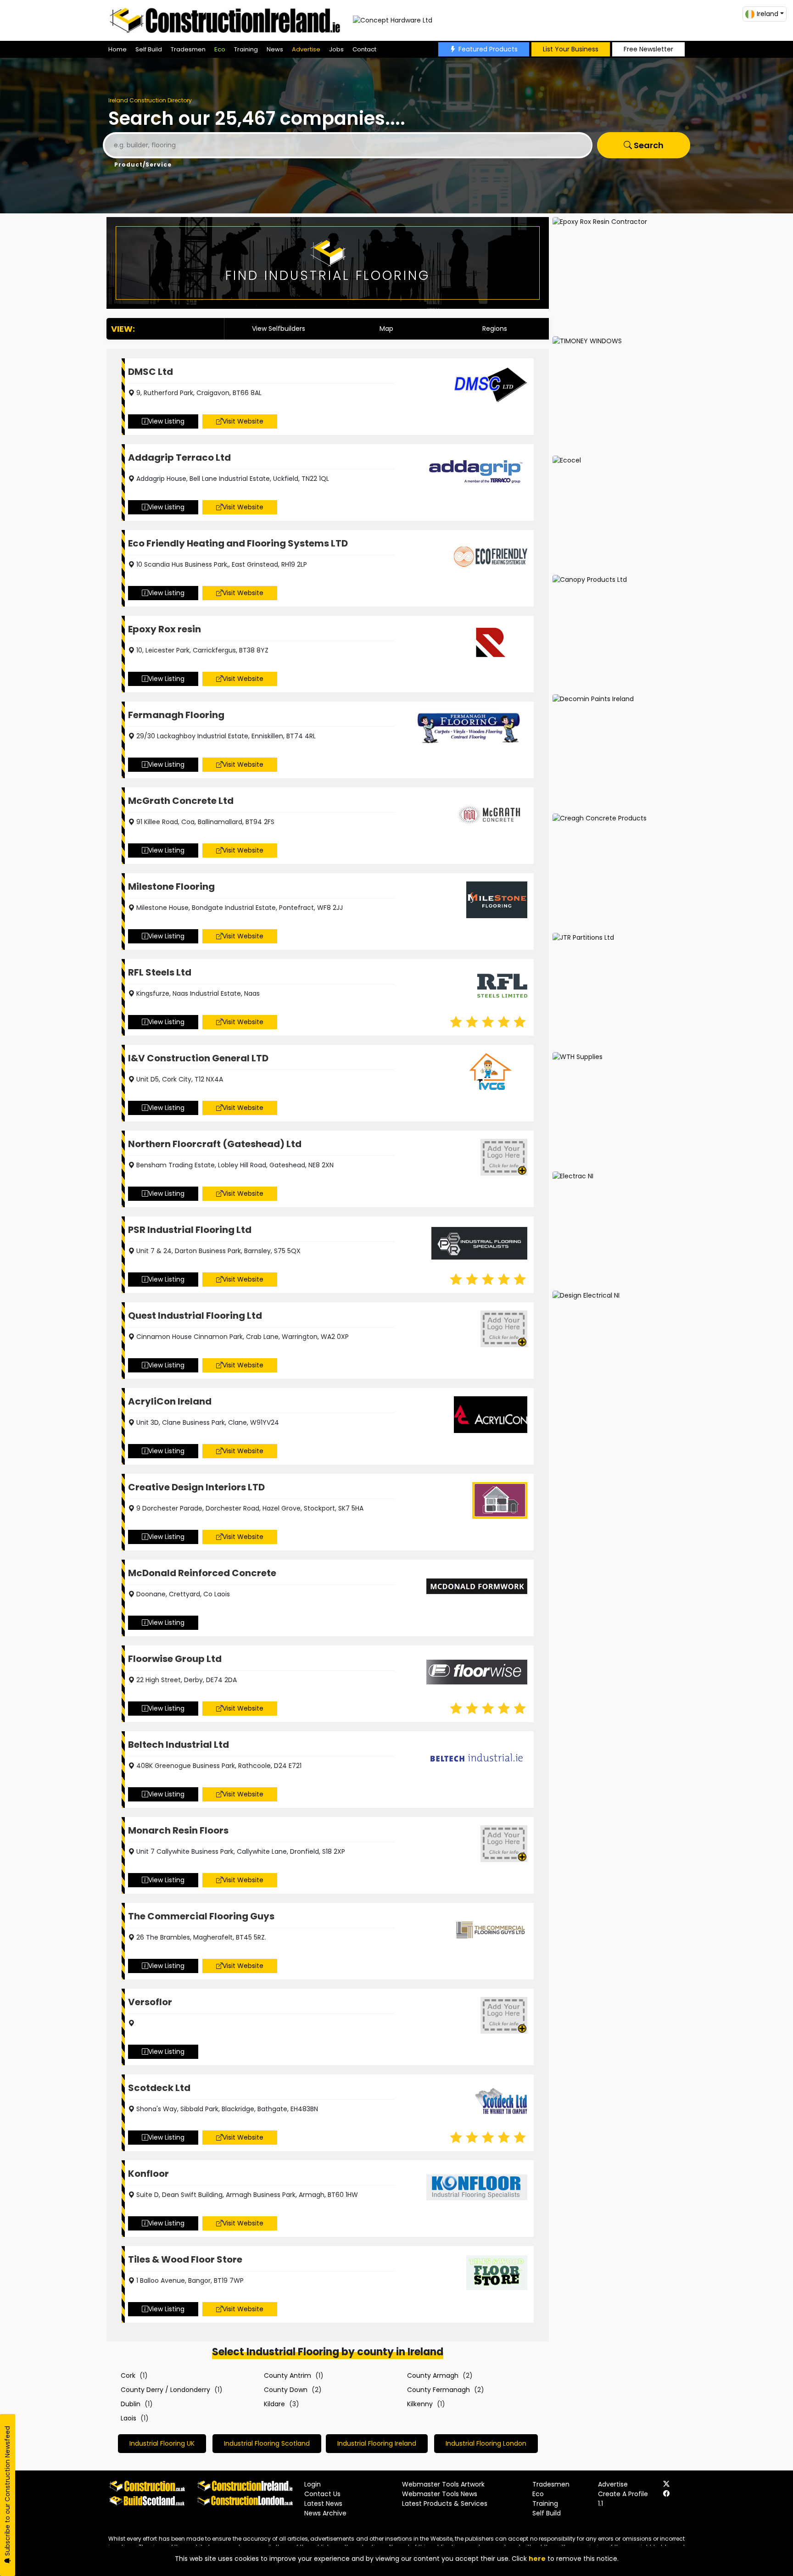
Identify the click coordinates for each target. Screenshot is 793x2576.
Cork (128, 2375)
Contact (364, 49)
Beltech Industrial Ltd (179, 1745)
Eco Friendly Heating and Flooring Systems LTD (238, 543)
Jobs (336, 49)
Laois (128, 2418)
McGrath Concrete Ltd (181, 801)
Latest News (323, 2504)
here (537, 2559)
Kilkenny (420, 2404)
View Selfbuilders (279, 329)
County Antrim (288, 2375)
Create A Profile (623, 2494)
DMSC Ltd (151, 372)
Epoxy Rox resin (165, 629)
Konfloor (148, 2174)
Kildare (274, 2404)
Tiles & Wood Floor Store (185, 2259)
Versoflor (150, 2002)
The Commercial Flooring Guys (201, 1916)
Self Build (149, 49)
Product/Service (143, 164)
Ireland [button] (768, 14)
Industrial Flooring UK (162, 2443)
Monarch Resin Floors (178, 1830)
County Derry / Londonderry (165, 2390)
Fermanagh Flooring (176, 715)
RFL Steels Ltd (160, 972)
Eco (220, 49)
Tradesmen (188, 49)
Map (386, 329)
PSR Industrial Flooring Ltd (190, 1230)
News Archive (325, 2513)
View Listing (166, 421)
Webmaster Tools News (440, 2494)
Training (246, 49)
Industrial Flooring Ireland (377, 2443)
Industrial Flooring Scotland (267, 2443)
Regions (495, 329)
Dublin (131, 2404)
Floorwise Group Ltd (175, 1659)
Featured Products (488, 49)
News (275, 49)
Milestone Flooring (171, 887)
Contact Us (322, 2494)
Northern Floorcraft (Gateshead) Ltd (215, 1144)
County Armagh (433, 2375)
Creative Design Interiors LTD (196, 1487)
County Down (286, 2390)
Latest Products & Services (445, 2504)
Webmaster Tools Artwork (443, 2484)
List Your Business (571, 49)
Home (117, 49)
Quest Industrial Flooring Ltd (195, 1316)
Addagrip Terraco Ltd (179, 457)
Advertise (306, 49)
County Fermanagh (438, 2390)
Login (313, 2484)
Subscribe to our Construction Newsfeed (7, 2492)
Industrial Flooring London (486, 2443)
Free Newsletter (648, 49)
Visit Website (243, 421)
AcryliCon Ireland (170, 1401)
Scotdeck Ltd (159, 2088)
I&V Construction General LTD (198, 1058)
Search (648, 145)
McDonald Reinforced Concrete (202, 1573)
